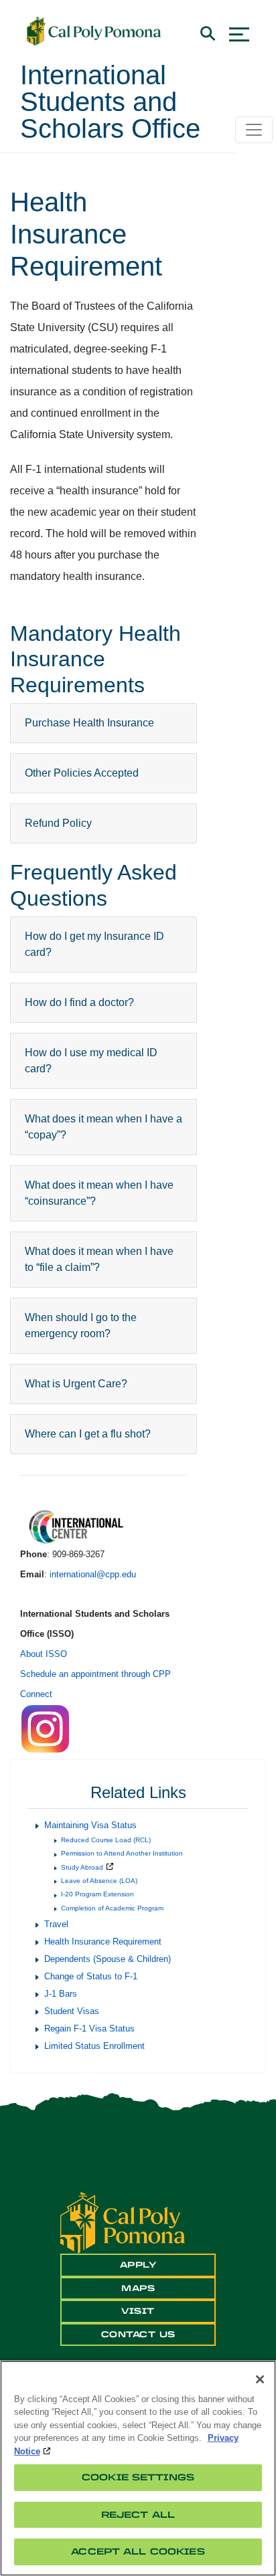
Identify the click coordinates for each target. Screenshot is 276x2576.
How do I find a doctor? (79, 1002)
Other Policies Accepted (82, 773)
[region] (138, 2468)
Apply (138, 2265)
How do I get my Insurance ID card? (94, 944)
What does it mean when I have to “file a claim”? (99, 1259)
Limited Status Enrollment (94, 2046)
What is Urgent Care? (76, 1384)
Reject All (138, 2515)
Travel (56, 1924)
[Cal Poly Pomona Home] (94, 31)
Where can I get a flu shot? (88, 1434)
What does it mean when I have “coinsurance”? (99, 1193)
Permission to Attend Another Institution (122, 1853)
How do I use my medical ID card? (91, 1061)
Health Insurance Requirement (103, 1942)
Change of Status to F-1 (91, 1976)
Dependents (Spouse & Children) (108, 1959)
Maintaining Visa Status (90, 1825)
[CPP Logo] (123, 2222)
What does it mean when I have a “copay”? (103, 1127)
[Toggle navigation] (254, 130)
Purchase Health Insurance (89, 723)
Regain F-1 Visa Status (89, 2028)
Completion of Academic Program (112, 1908)
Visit (138, 2311)
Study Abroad (82, 1867)
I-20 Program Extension (97, 1894)
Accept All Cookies (138, 2552)
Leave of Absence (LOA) (99, 1881)
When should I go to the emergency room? (81, 1325)
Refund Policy (58, 823)
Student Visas (72, 2011)
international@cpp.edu (93, 1574)
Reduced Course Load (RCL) (106, 1840)
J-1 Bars (61, 1994)
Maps (138, 2288)
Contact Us (138, 2335)
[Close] (260, 2379)
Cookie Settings (138, 2477)
